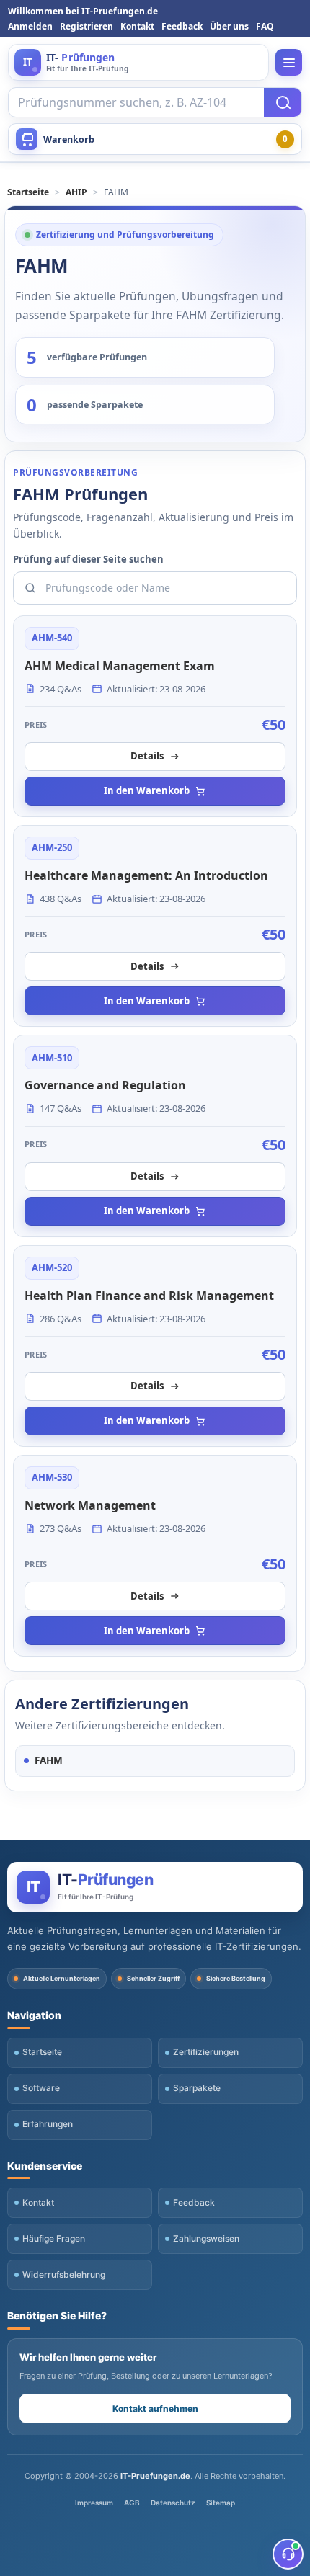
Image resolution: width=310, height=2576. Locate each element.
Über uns (229, 26)
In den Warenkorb (147, 790)
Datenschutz (173, 2503)
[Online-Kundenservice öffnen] (288, 2554)
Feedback (182, 26)
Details (147, 756)
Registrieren (87, 26)
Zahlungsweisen (206, 2238)
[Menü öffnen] (289, 62)
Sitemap (221, 2503)
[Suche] (283, 102)
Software (41, 2088)
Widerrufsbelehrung (64, 2274)
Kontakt (137, 26)
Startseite (28, 192)
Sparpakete (197, 2088)
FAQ (265, 26)
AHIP (76, 192)
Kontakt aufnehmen (155, 2408)
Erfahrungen (48, 2124)
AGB (132, 2503)
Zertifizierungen (206, 2052)
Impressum (94, 2503)
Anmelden (30, 26)
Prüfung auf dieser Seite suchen (88, 559)
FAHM (49, 1760)
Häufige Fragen (54, 2238)
